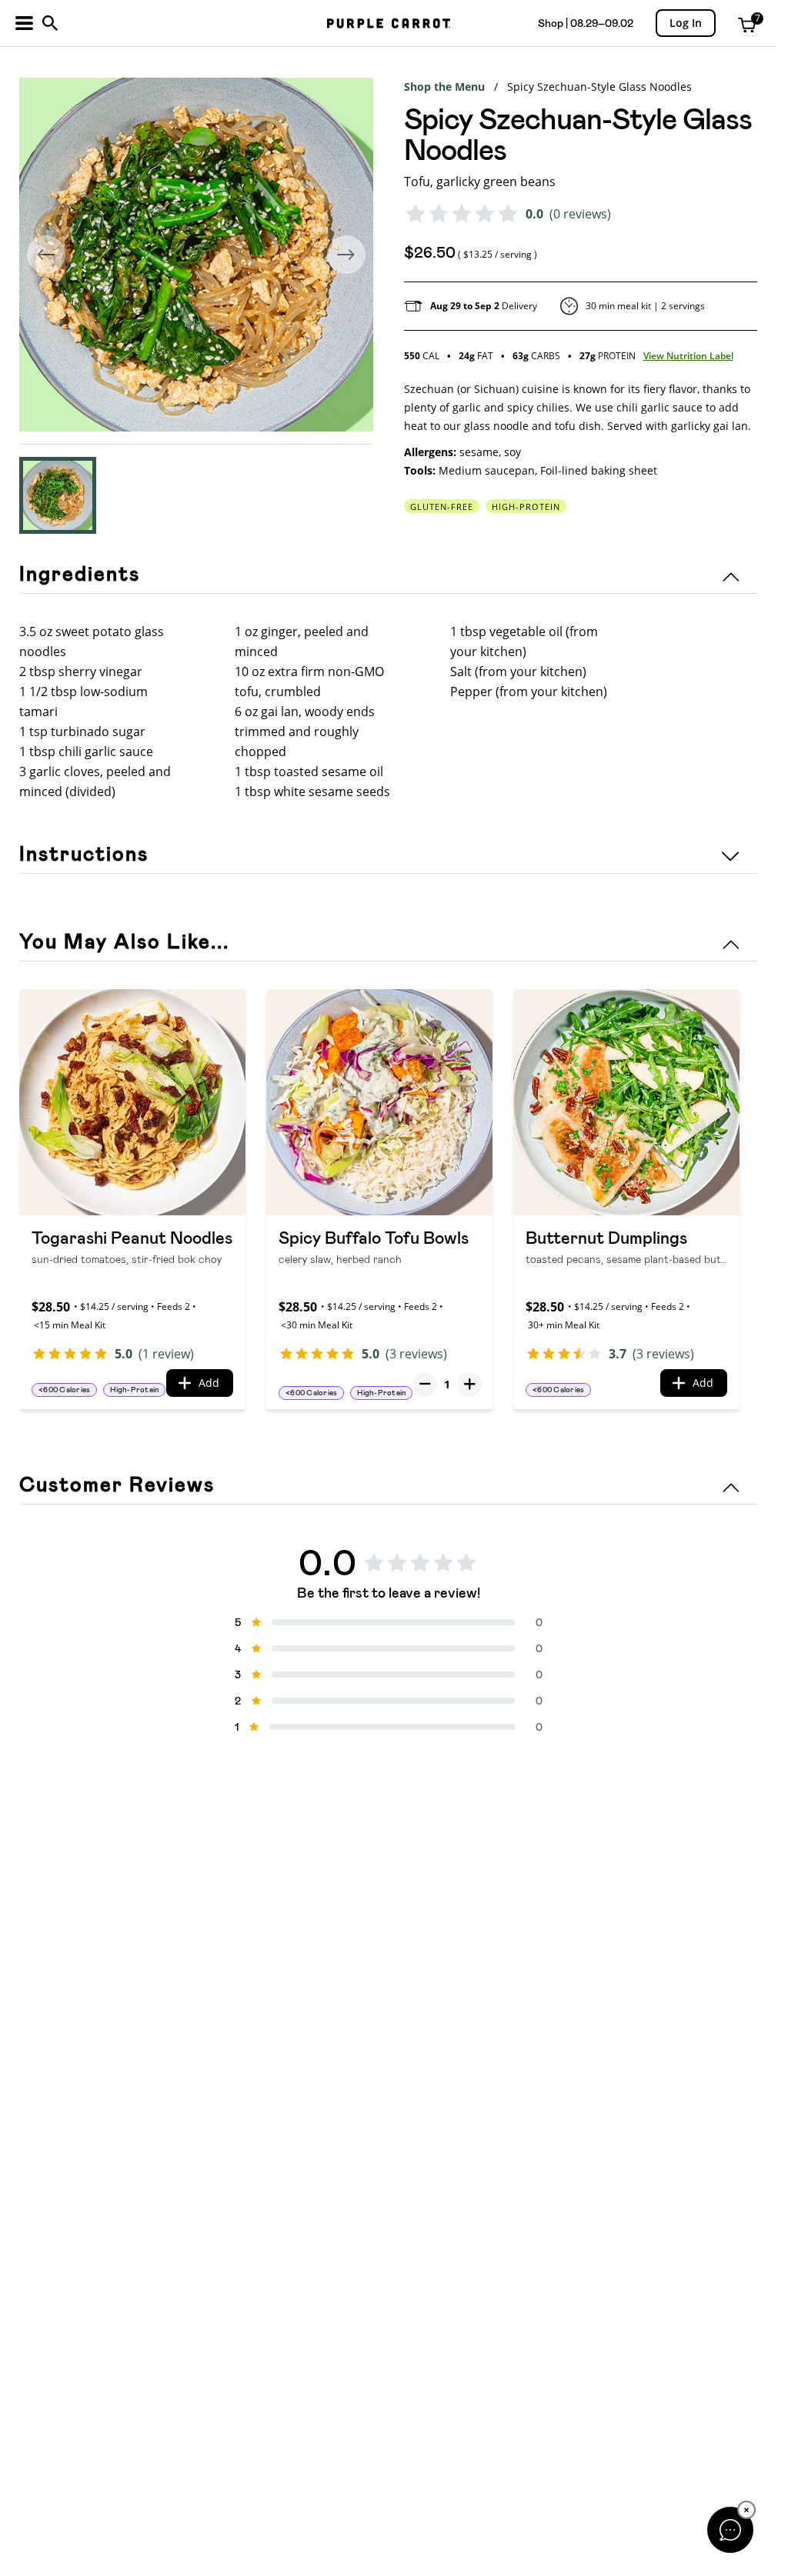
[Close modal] (730, 2530)
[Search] (50, 23)
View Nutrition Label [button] (688, 356)
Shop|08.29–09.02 (586, 23)
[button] (58, 495)
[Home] (389, 23)
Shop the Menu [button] (444, 87)
